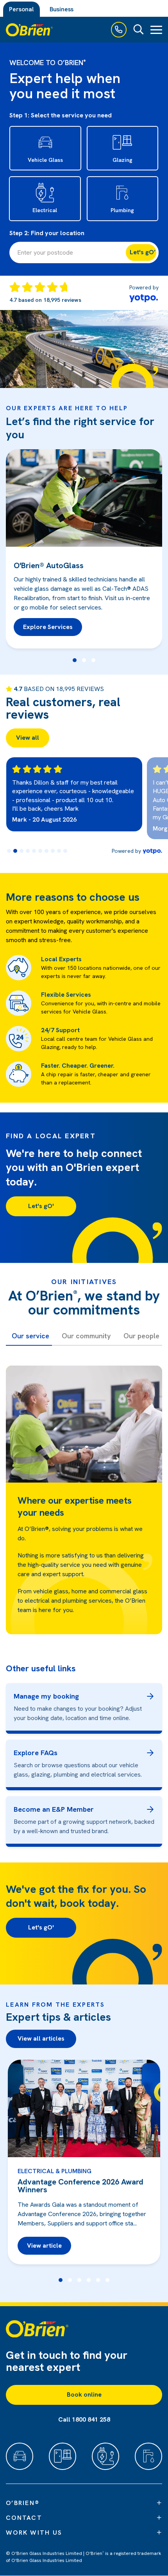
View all (28, 738)
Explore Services (48, 627)
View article (44, 2246)
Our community (86, 1336)
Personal (21, 9)
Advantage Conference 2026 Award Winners (80, 2186)
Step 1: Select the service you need (61, 115)
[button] (75, 660)
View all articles (41, 2038)
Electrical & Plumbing (55, 2171)
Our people (141, 1336)
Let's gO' (41, 1206)
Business (62, 9)
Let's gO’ (143, 252)
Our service (30, 1336)
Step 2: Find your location (47, 233)
